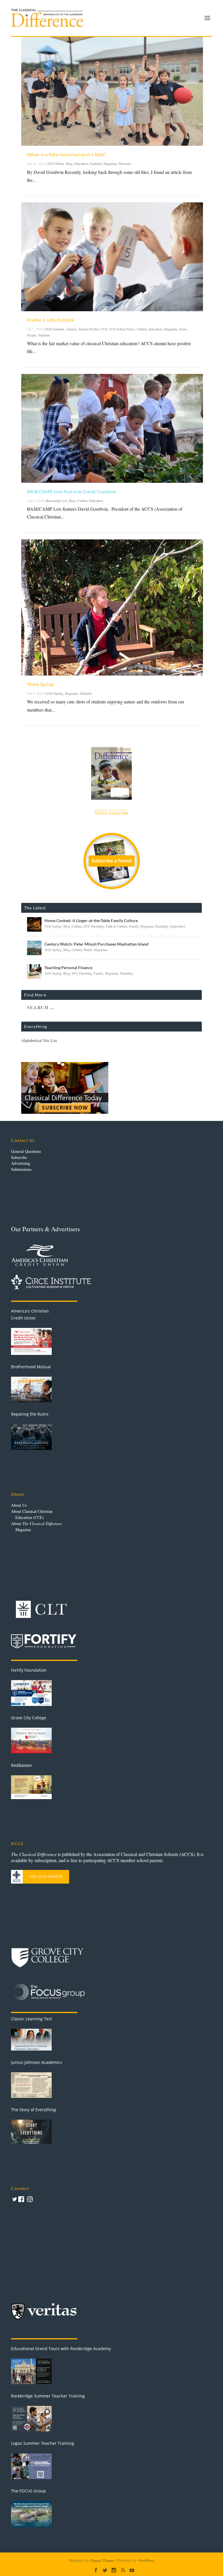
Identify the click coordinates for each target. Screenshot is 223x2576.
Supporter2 (178, 926)
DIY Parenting (94, 926)
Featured (96, 163)
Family (134, 926)
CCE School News (122, 329)
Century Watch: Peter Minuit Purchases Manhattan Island (96, 944)
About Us (19, 1505)
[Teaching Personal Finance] (34, 971)
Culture (142, 329)
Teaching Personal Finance (68, 967)
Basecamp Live (57, 501)
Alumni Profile (88, 329)
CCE (104, 329)
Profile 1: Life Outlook (51, 320)
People (32, 335)
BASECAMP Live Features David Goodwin (72, 491)
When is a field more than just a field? (67, 154)
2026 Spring (53, 926)
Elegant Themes (102, 2560)
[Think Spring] (112, 608)
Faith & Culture (116, 926)
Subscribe (19, 1157)
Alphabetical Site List (39, 1040)
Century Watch (82, 950)
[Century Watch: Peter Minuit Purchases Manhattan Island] (34, 948)
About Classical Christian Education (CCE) (32, 1514)
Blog (69, 163)
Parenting (162, 926)
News (183, 329)
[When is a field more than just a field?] (112, 91)
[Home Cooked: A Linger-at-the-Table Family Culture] (34, 924)
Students (44, 335)
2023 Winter (56, 163)
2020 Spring (54, 693)
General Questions (26, 1151)
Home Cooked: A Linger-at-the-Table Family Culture (91, 920)
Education (81, 163)
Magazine (110, 163)
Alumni (71, 329)
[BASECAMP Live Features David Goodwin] (112, 428)
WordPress (146, 2560)
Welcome (125, 163)
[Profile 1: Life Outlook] (112, 257)
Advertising (21, 1163)
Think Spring (40, 684)
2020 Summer (54, 329)
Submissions (21, 1169)
